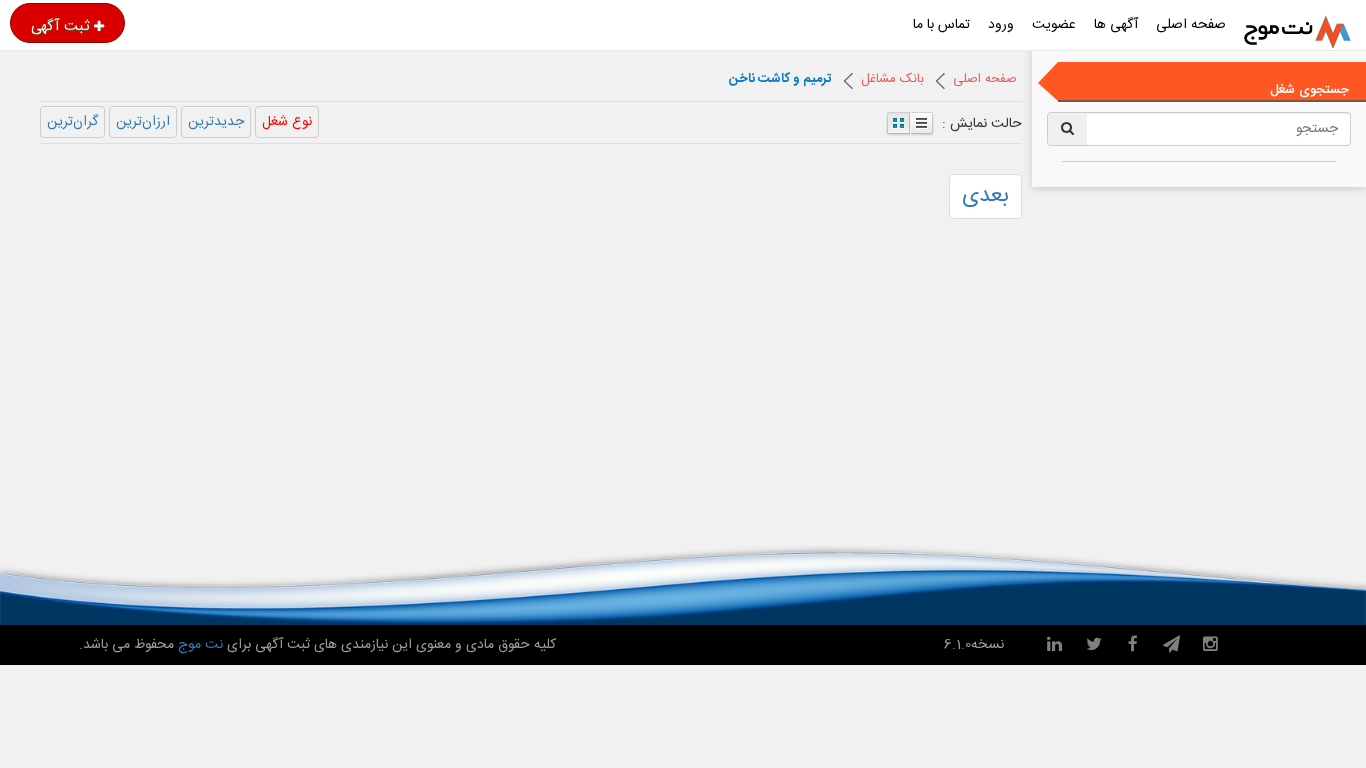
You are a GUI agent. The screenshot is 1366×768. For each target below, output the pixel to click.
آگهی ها (1116, 25)
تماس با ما (941, 25)
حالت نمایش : (982, 123)
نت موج (200, 645)
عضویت (1054, 25)
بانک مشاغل (892, 79)
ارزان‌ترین (143, 122)
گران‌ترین (72, 122)
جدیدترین (216, 122)
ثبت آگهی (60, 26)
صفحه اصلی (1191, 25)
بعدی (985, 196)
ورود (1001, 25)
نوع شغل (287, 122)
